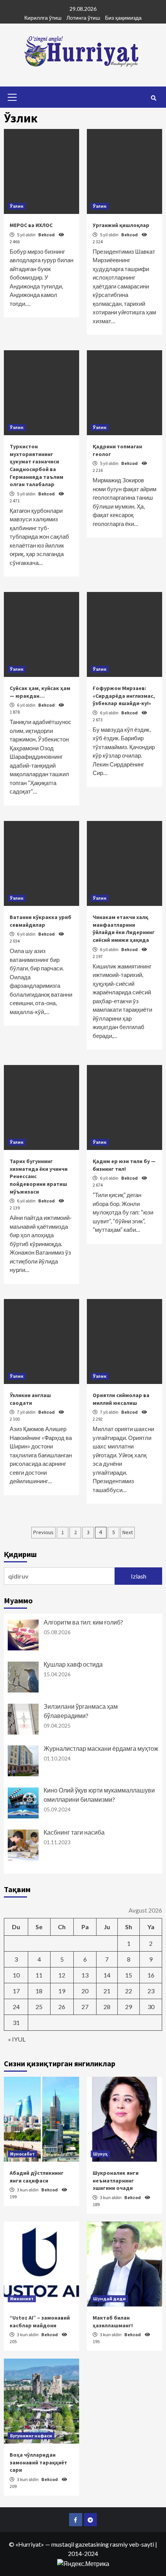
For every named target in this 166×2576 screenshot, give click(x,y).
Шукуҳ (100, 2154)
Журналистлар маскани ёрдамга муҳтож (101, 1748)
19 (62, 1991)
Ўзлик (17, 206)
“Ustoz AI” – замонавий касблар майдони (40, 2322)
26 (62, 2007)
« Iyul (17, 2039)
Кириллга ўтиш (43, 18)
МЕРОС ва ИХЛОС (31, 225)
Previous (43, 1532)
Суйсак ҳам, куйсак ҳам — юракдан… (40, 692)
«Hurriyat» (30, 2544)
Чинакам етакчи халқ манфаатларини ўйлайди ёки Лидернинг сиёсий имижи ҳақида (124, 928)
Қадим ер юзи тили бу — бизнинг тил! (124, 1165)
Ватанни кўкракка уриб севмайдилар (41, 921)
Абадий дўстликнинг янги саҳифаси (37, 2177)
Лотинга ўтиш (83, 18)
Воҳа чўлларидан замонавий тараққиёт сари (38, 2462)
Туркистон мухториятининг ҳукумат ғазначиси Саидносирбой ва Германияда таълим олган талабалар (36, 465)
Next (128, 1532)
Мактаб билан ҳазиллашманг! (113, 2322)
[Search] (153, 98)
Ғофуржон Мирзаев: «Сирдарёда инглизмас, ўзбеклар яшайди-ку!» (124, 696)
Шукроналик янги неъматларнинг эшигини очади (116, 2180)
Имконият (22, 2299)
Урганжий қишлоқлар (121, 225)
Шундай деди (109, 2299)
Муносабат (22, 2154)
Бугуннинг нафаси (31, 2436)
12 (62, 1975)
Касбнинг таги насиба (74, 1832)
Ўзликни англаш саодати (30, 1399)
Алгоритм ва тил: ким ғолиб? (83, 1622)
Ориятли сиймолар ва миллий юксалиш (121, 1399)
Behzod (47, 235)
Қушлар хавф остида (73, 1664)
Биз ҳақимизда (123, 18)
